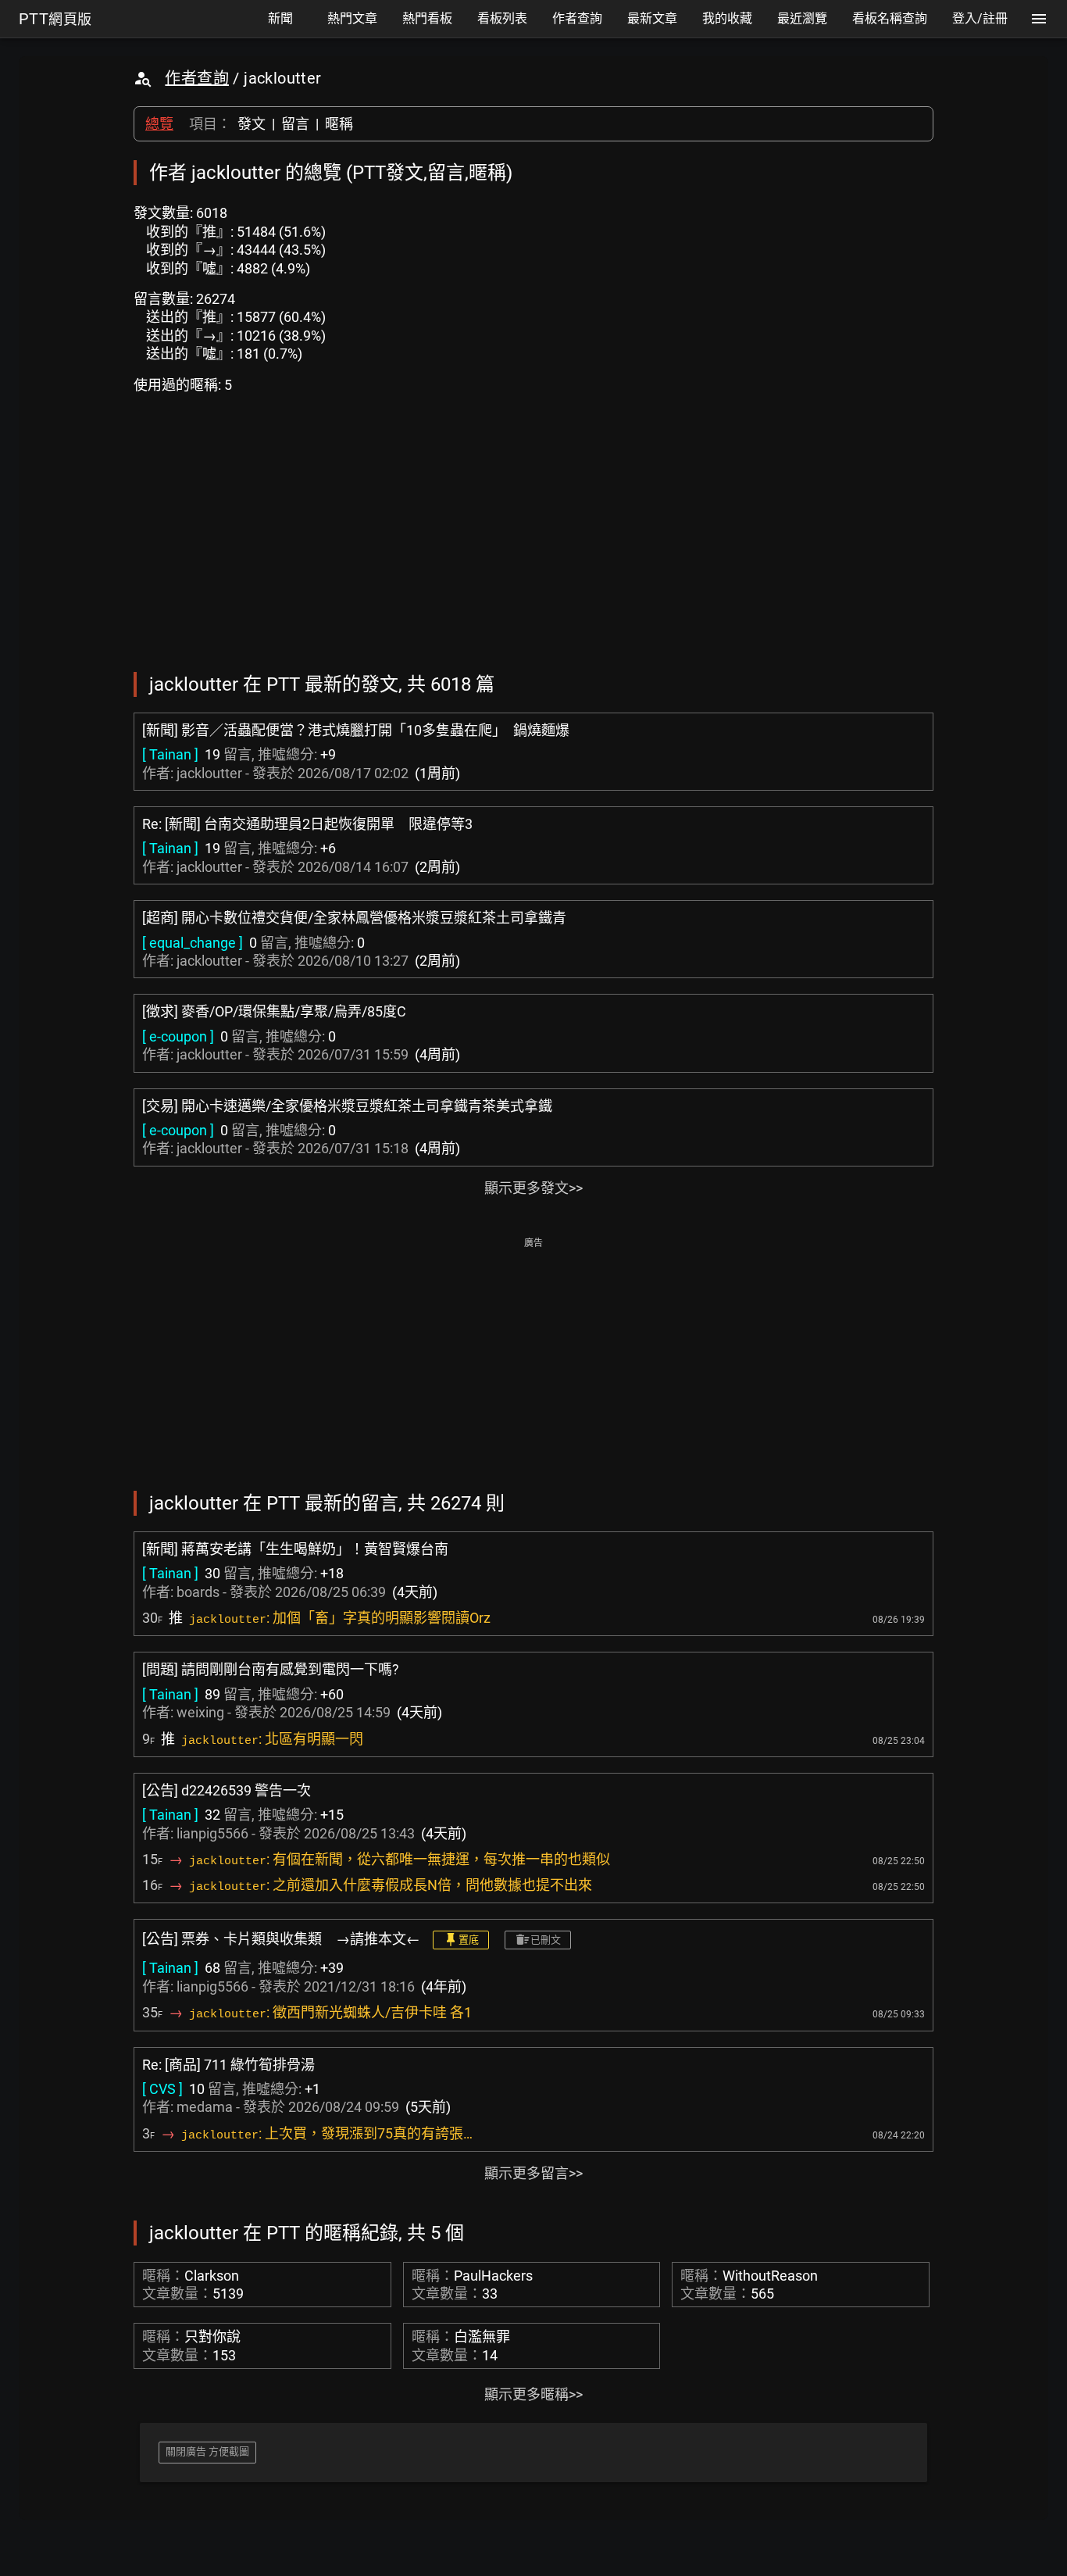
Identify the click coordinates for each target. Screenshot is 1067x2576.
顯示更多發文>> (533, 1188)
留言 (295, 124)
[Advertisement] (533, 1363)
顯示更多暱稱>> (533, 2394)
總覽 (159, 124)
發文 (252, 124)
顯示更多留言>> (533, 2173)
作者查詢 (197, 78)
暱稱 (339, 124)
